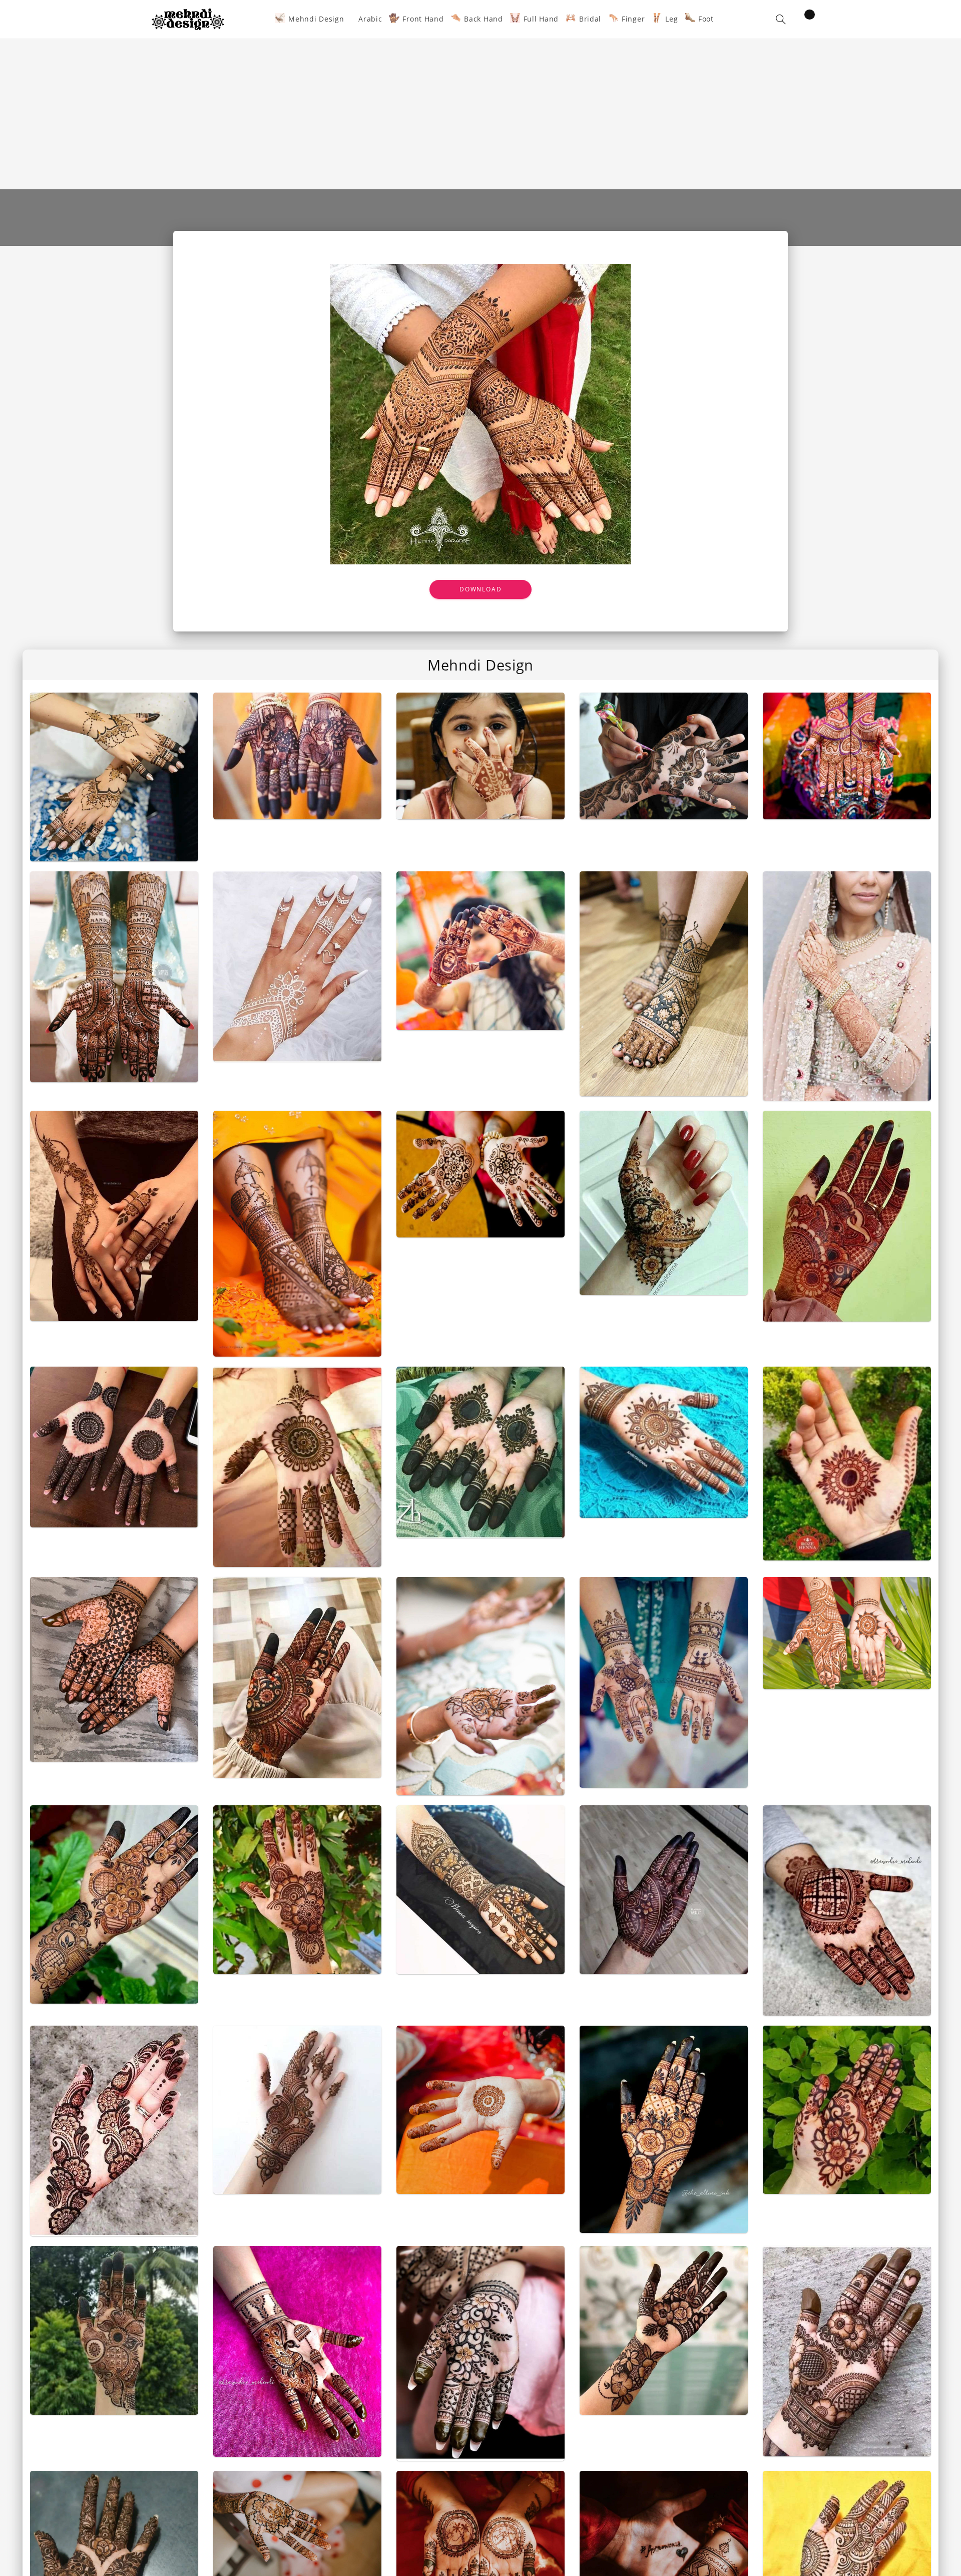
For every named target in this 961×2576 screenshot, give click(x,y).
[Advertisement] (480, 114)
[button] (781, 19)
